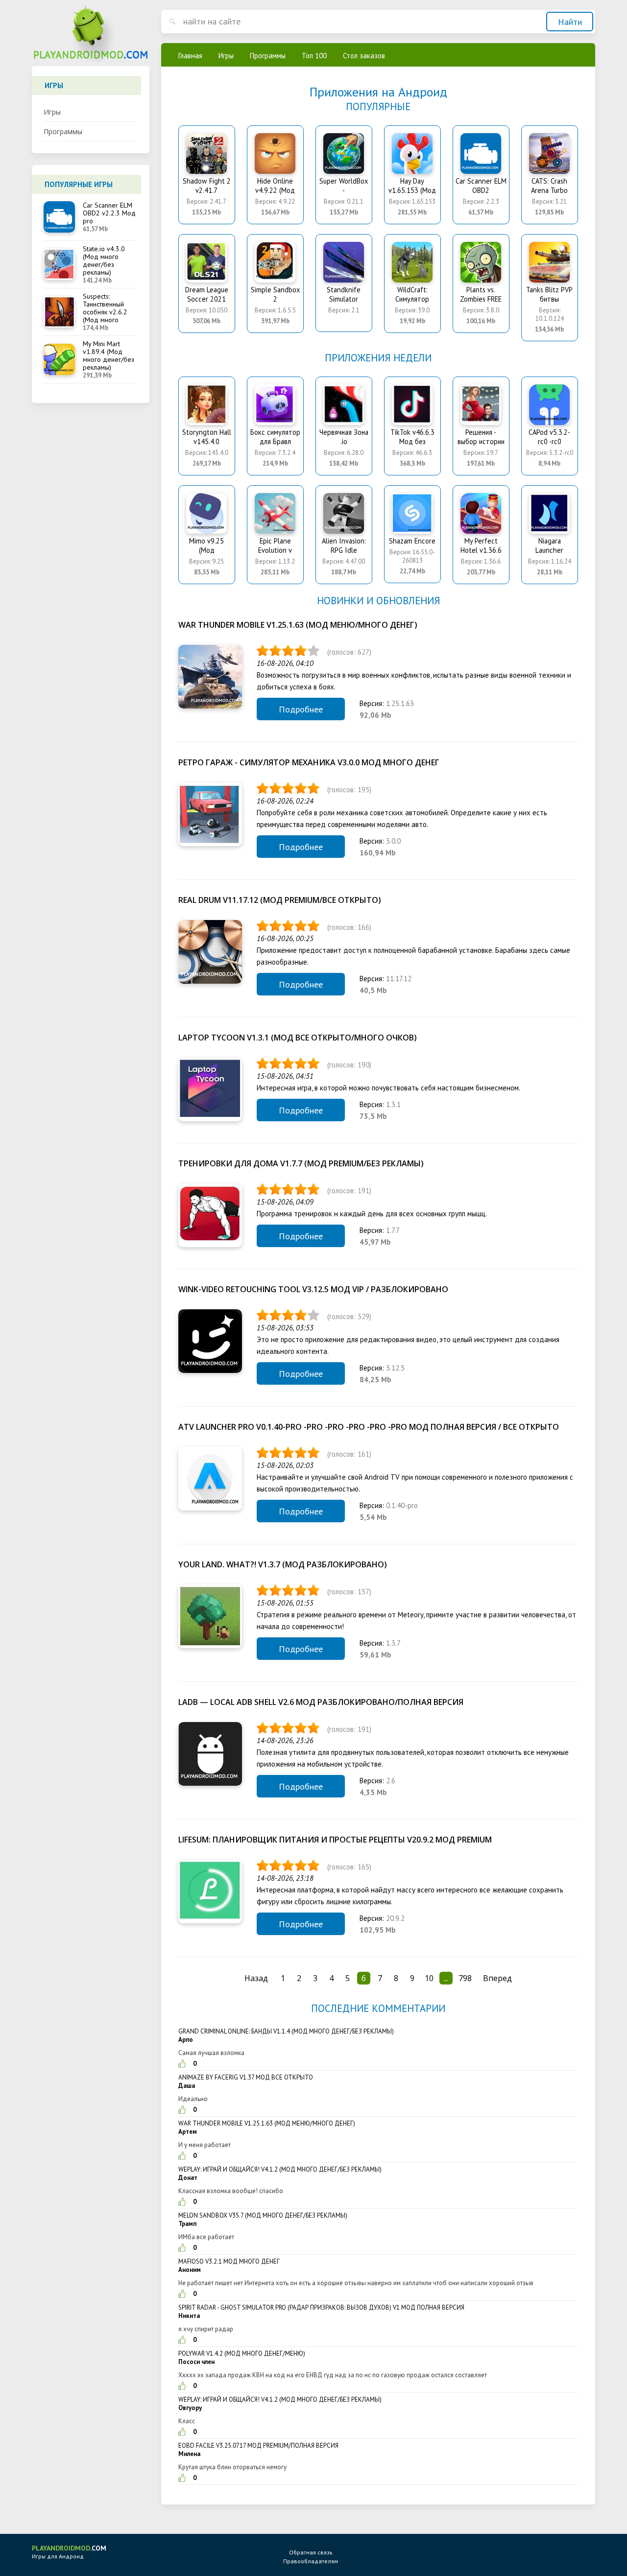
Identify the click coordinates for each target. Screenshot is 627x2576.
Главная (190, 56)
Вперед (497, 1978)
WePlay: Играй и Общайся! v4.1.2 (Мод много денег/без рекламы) (280, 2169)
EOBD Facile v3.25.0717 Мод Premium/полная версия (258, 2446)
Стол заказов (364, 56)
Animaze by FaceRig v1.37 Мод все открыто (246, 2077)
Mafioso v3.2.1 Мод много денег (229, 2261)
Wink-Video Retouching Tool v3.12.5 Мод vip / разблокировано (313, 1289)
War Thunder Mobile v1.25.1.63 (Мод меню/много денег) (298, 625)
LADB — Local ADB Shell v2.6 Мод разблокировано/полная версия (321, 1702)
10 (429, 1978)
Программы (63, 131)
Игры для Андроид (69, 2552)
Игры (52, 112)
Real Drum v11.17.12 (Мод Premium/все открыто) (280, 900)
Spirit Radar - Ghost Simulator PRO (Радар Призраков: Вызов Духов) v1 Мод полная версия (321, 2307)
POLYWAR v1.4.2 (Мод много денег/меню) (242, 2353)
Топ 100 (314, 56)
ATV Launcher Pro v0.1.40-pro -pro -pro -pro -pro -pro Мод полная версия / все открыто (369, 1427)
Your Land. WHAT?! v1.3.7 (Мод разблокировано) (283, 1564)
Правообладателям (311, 2561)
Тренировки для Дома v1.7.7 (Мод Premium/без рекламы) (301, 1163)
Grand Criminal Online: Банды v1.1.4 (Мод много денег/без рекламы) (286, 2031)
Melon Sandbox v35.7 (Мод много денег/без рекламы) (263, 2215)
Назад (256, 1978)
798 (465, 1978)
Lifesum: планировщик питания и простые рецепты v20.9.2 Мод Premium (335, 1840)
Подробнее (301, 709)
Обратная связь (311, 2552)
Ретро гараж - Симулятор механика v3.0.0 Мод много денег (309, 762)
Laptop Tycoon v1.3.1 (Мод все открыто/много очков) (298, 1038)
